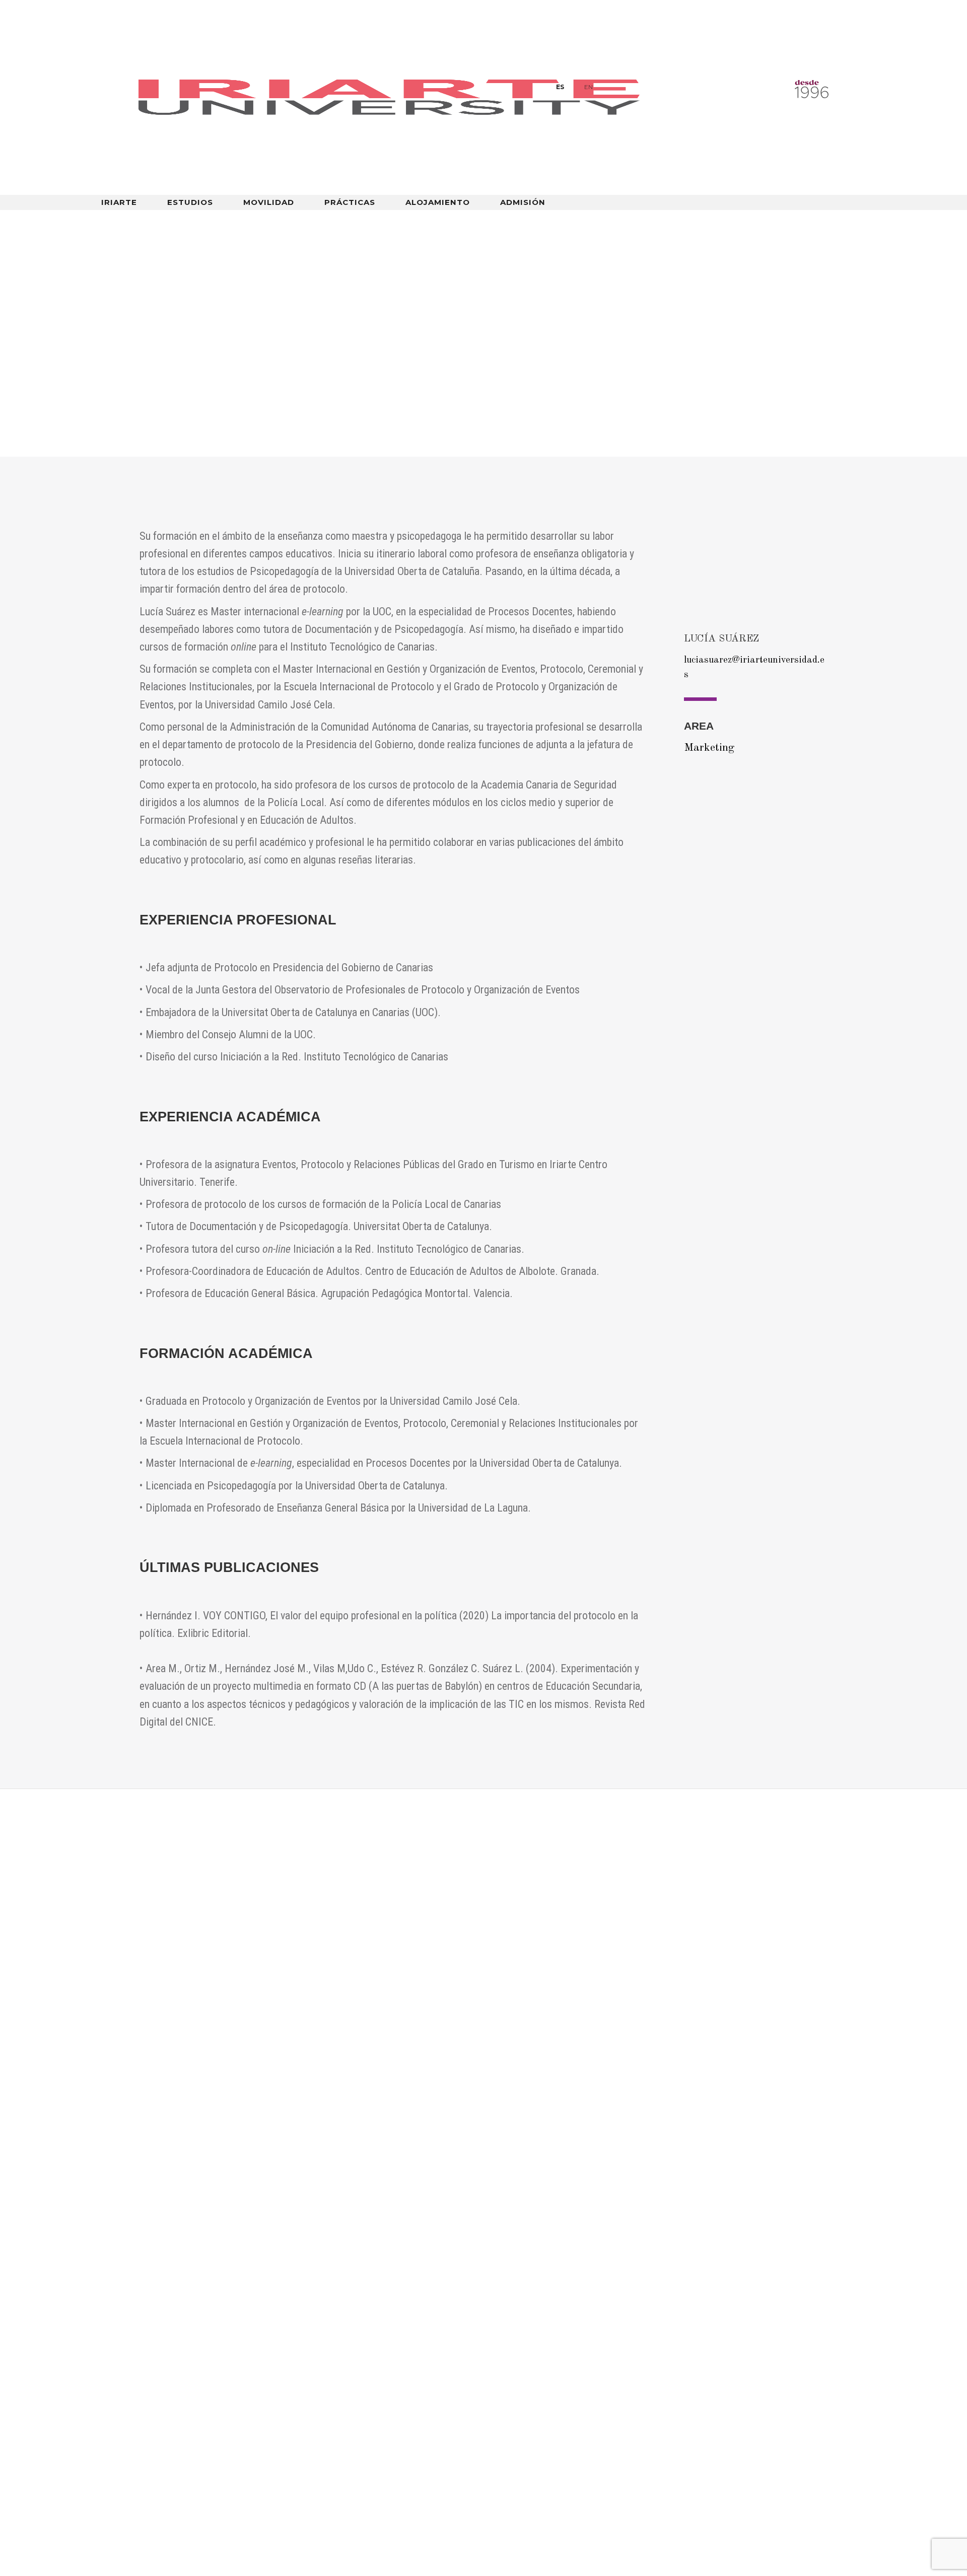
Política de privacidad (540, 2392)
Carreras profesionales (347, 2392)
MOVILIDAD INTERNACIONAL (627, 221)
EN (589, 87)
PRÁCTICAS (350, 203)
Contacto (515, 2361)
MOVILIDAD (269, 203)
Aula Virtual (123, 2361)
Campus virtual (785, 221)
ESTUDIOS (190, 203)
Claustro (208, 299)
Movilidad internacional (147, 2392)
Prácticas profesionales (348, 2377)
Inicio (149, 299)
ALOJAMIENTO (438, 203)
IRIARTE (119, 203)
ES (560, 87)
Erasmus (512, 2377)
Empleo (311, 2361)
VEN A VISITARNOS (131, 2502)
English (851, 221)
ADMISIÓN (523, 203)
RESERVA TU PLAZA (133, 2471)
